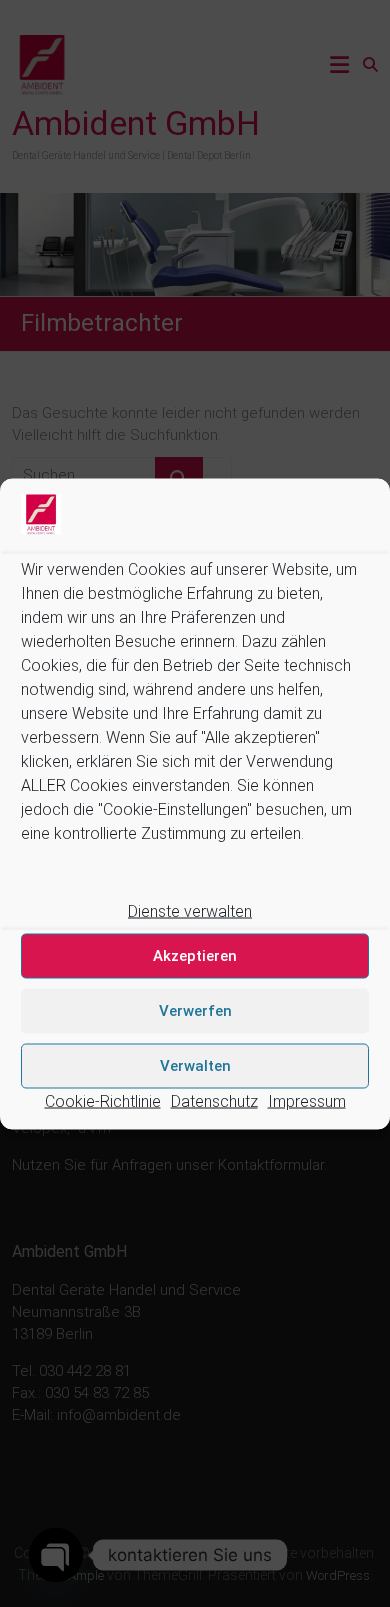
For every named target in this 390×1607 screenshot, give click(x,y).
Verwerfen (195, 1011)
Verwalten (195, 1066)
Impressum (307, 1100)
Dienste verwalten (190, 910)
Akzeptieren (195, 956)
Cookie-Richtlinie (103, 1100)
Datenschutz (214, 1100)
